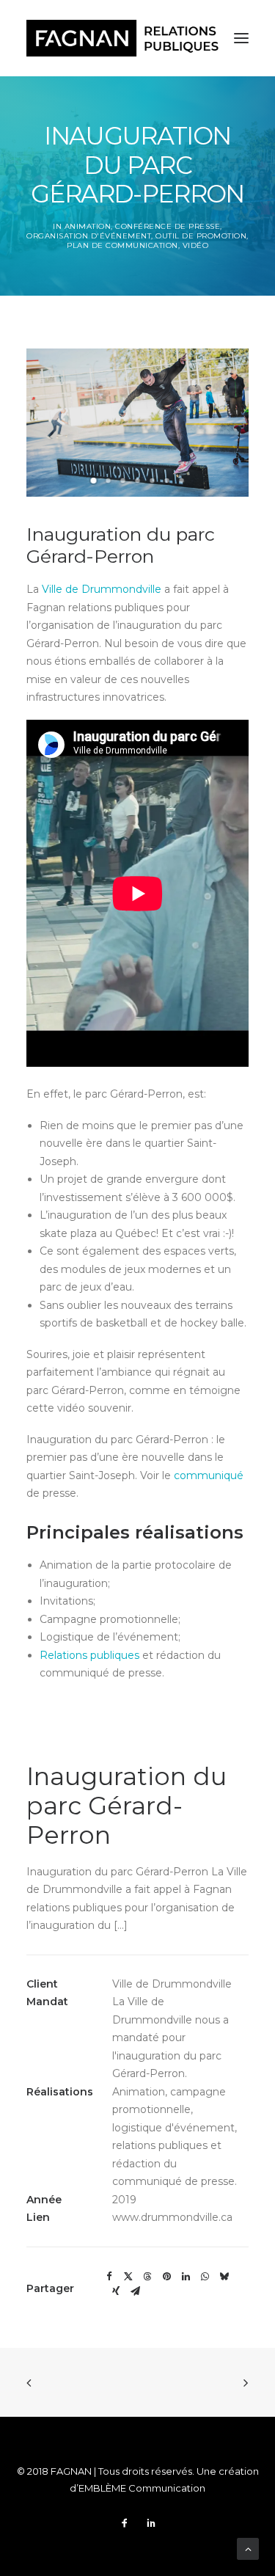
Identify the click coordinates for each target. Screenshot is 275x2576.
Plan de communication (122, 245)
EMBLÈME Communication (142, 2488)
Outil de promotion (201, 236)
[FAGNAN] (122, 38)
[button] (94, 481)
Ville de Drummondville (102, 589)
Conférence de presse (168, 226)
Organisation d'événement (89, 236)
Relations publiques (89, 1655)
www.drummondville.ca (172, 2217)
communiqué (209, 1475)
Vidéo (196, 245)
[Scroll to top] (248, 2548)
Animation (88, 226)
